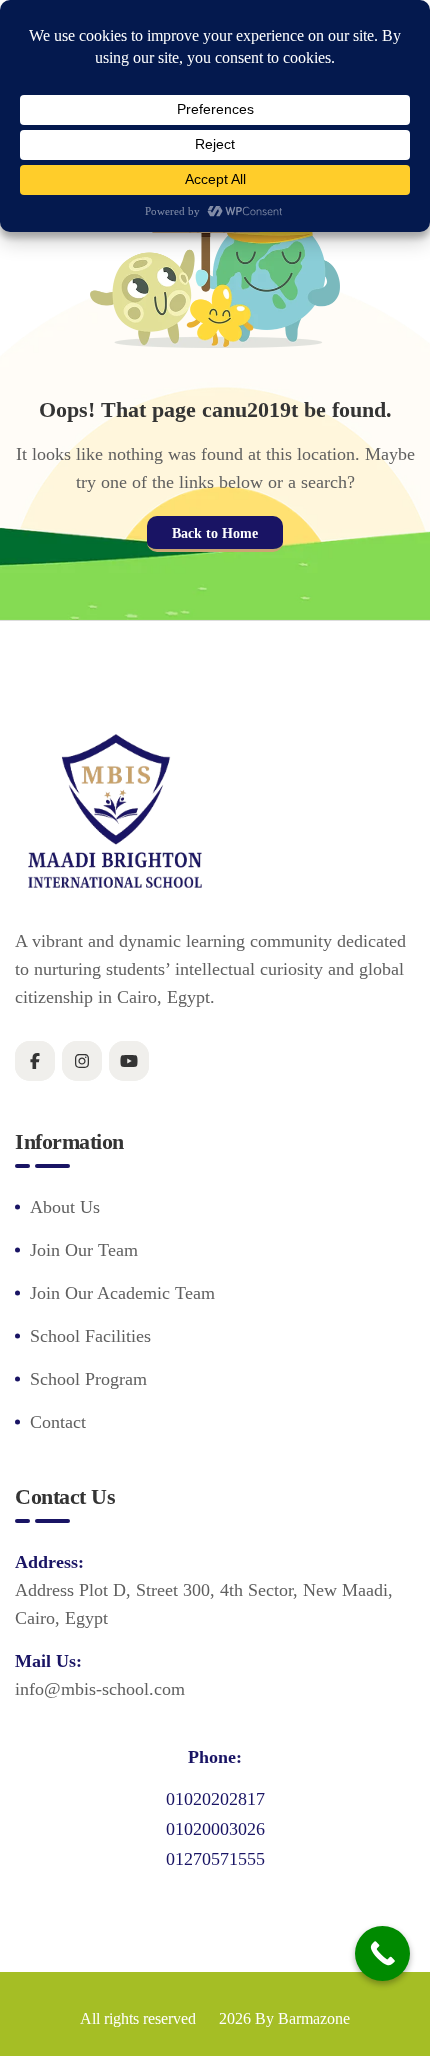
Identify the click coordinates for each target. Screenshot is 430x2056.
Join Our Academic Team (122, 1293)
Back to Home (215, 533)
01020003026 (215, 1829)
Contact (58, 1422)
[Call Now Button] (382, 1953)
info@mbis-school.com (100, 1689)
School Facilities (90, 1336)
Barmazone (314, 2018)
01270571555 (215, 1859)
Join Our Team (84, 1250)
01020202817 (215, 1799)
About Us (65, 1207)
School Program (88, 1379)
